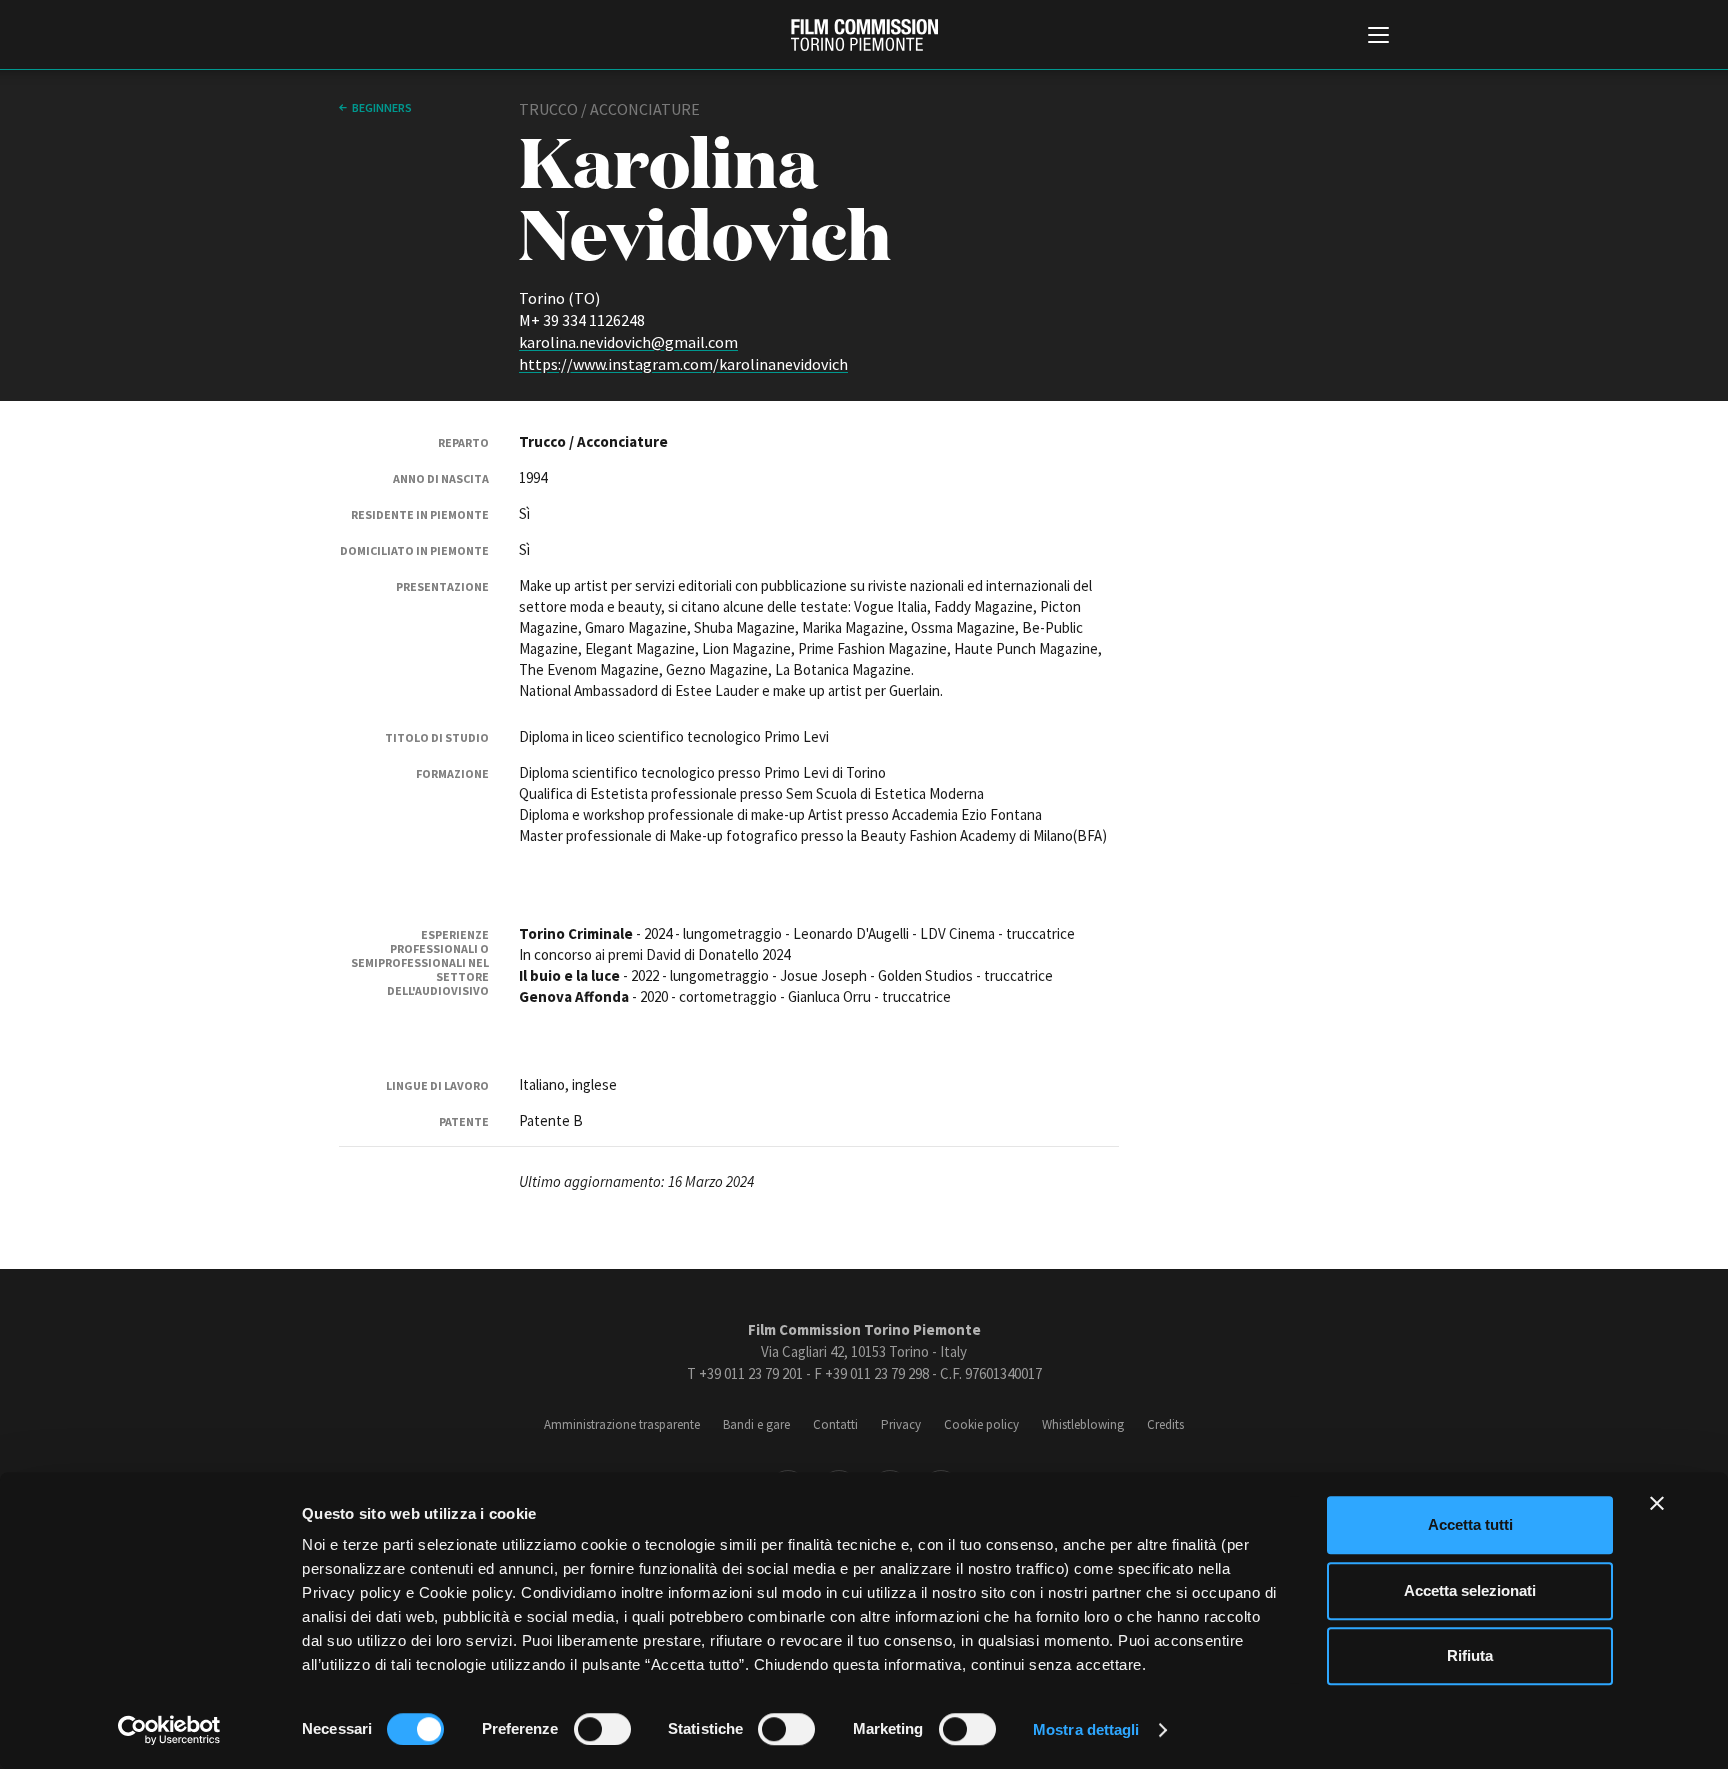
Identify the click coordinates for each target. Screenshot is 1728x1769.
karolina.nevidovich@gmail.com (628, 342)
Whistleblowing (1083, 1424)
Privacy (901, 1424)
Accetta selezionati (1470, 1590)
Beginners (382, 107)
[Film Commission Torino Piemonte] (864, 35)
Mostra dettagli (1086, 1729)
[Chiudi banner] (1657, 1503)
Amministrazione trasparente (622, 1424)
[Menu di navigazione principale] (1378, 37)
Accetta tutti (1470, 1524)
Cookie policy (981, 1424)
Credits (1165, 1424)
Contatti (835, 1424)
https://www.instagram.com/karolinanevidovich (683, 364)
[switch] (602, 1729)
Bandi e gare (756, 1424)
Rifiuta (1470, 1655)
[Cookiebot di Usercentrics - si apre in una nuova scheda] (169, 1730)
